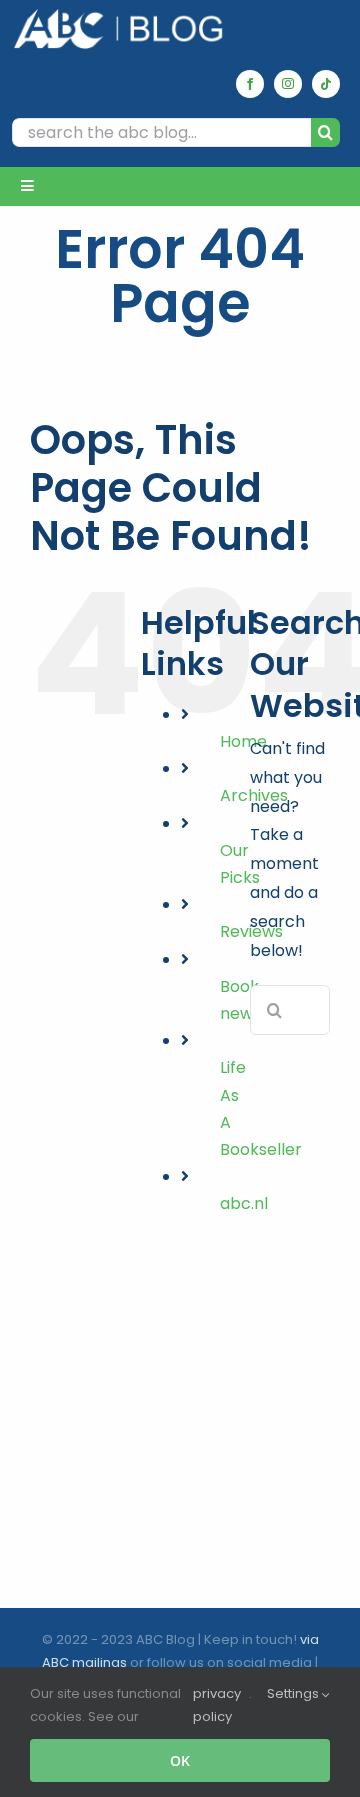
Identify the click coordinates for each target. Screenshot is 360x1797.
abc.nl (244, 1203)
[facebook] (250, 84)
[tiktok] (326, 84)
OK (180, 1760)
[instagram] (288, 84)
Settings (294, 1693)
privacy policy (217, 1705)
